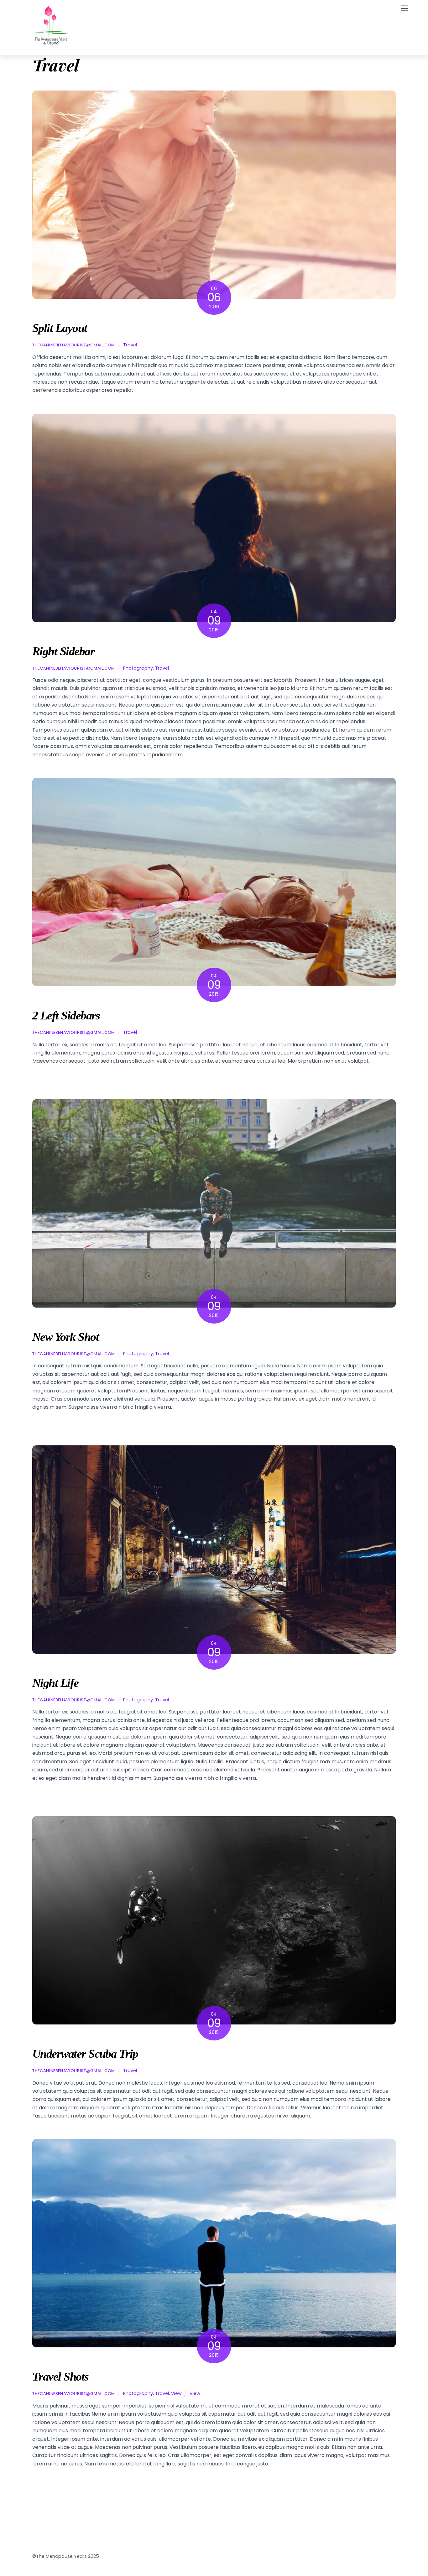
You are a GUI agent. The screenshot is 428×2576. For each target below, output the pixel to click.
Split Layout (60, 328)
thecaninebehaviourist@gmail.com (74, 345)
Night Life (55, 1683)
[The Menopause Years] (51, 47)
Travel (130, 345)
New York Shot (65, 1337)
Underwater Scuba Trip (85, 2054)
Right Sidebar (63, 651)
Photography (138, 668)
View (176, 2393)
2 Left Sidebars (66, 1015)
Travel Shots (60, 2376)
